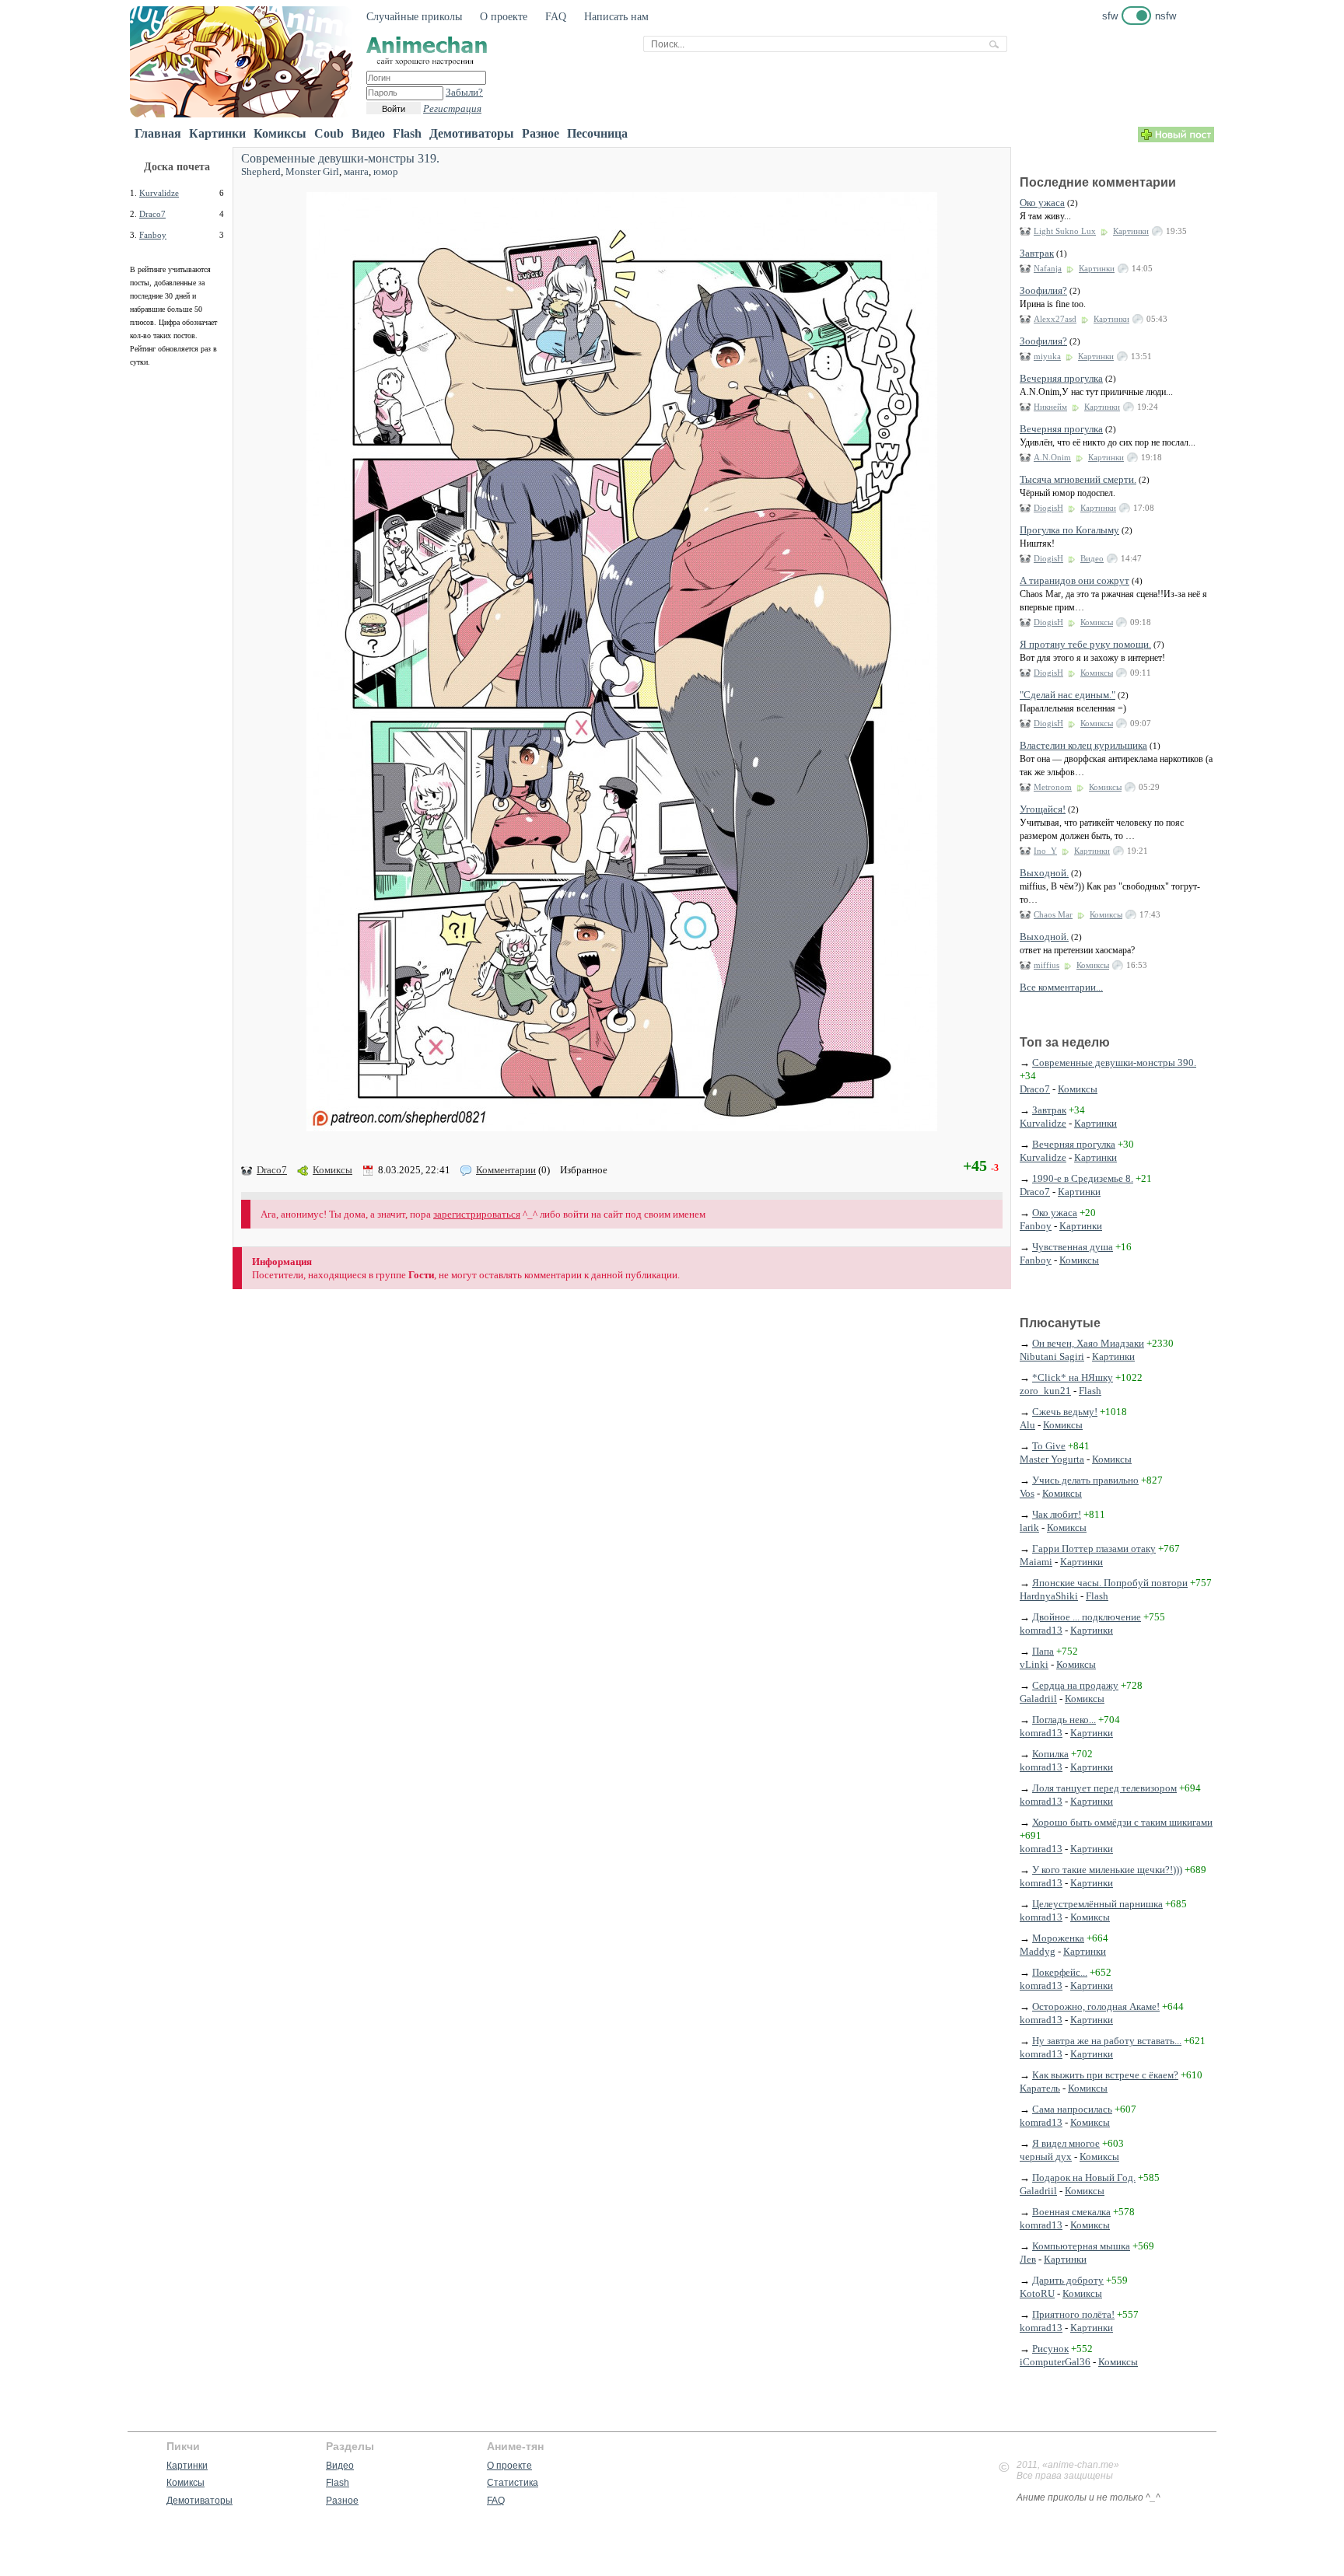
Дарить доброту (1068, 2280)
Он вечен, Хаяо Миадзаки (1088, 1343)
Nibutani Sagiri (1052, 1356)
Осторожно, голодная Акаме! (1096, 2006)
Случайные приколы (414, 17)
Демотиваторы (472, 133)
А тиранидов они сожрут (1074, 580)
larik (1029, 1527)
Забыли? (464, 92)
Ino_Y (1045, 851)
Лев (1028, 2259)
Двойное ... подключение (1087, 1617)
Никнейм (1050, 407)
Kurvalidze (159, 193)
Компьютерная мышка (1081, 2246)
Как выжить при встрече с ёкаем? (1105, 2075)
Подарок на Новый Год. (1084, 2178)
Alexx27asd (1055, 319)
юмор (386, 171)
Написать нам (616, 17)
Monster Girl (312, 171)
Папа (1043, 1651)
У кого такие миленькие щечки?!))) (1107, 1870)
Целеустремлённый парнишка (1097, 1904)
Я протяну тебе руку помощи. (1085, 644)
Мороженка (1058, 1938)
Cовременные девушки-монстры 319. (340, 158)
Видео (368, 133)
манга (356, 171)
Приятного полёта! (1073, 2314)
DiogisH (1048, 508)
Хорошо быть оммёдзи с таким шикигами (1122, 1822)
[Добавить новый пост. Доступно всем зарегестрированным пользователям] (1176, 139)
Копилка (1050, 1754)
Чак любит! (1057, 1514)
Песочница (597, 133)
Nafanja (1048, 268)
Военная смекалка (1071, 2212)
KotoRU (1037, 2293)
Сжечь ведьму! (1065, 1412)
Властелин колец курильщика (1083, 745)
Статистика (513, 2483)
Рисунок (1050, 2349)
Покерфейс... (1060, 1972)
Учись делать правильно (1085, 1480)
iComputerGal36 (1055, 2362)
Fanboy (153, 235)
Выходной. (1044, 873)
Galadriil (1038, 1699)
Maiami (1036, 1562)
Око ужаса (1042, 203)
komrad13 (1041, 1630)
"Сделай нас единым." (1067, 695)
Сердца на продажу (1075, 1685)
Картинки (217, 133)
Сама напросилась (1072, 2109)
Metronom (1053, 787)
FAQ (556, 17)
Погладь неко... (1064, 1720)
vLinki (1034, 1664)
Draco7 (152, 214)
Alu (1027, 1425)
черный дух (1046, 2157)
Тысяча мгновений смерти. (1078, 479)
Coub (329, 133)
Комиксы (280, 133)
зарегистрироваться (477, 1214)
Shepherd (261, 171)
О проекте (504, 17)
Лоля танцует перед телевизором (1104, 1788)
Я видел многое (1066, 2143)
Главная (158, 133)
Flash (407, 133)
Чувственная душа (1073, 1247)
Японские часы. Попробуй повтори (1110, 1583)
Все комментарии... (1061, 987)
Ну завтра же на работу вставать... (1107, 2041)
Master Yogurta (1052, 1459)
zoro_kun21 (1045, 1391)
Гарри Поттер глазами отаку (1094, 1548)
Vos (1027, 1493)
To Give (1049, 1446)
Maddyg (1038, 1951)
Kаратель (1040, 2088)
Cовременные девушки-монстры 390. (1114, 1063)
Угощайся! (1043, 809)
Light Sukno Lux (1065, 231)
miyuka (1047, 356)
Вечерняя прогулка (1061, 378)
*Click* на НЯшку (1073, 1377)
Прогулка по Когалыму (1069, 530)
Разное (541, 133)
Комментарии (506, 1170)
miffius (1046, 965)
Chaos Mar (1053, 914)
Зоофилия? (1043, 290)
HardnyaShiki (1049, 1596)
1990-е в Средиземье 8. (1083, 1178)
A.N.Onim (1052, 457)
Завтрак (1037, 253)
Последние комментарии (1098, 182)
